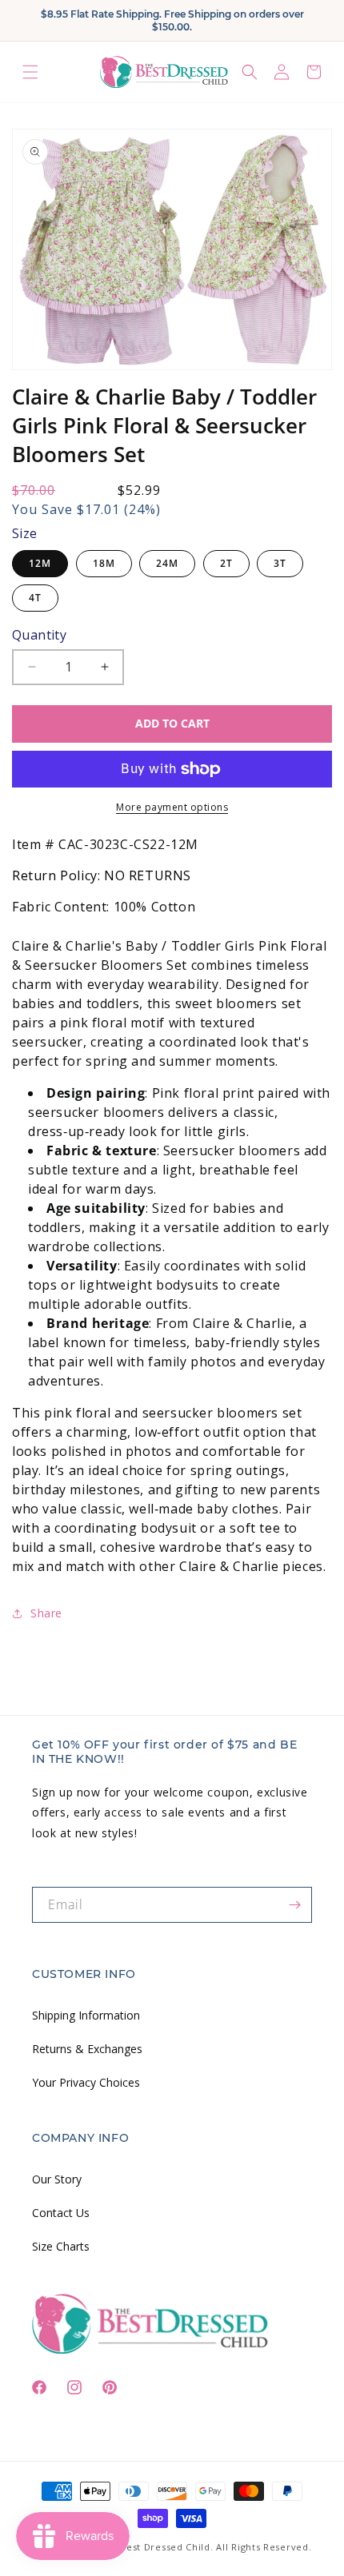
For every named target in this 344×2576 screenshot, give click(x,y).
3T (280, 563)
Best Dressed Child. (166, 2547)
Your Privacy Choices (86, 2082)
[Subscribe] (294, 1905)
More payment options (172, 807)
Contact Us (61, 2213)
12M (40, 563)
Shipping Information (86, 2015)
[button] (30, 72)
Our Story (57, 2179)
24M (167, 563)
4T (35, 598)
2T (226, 563)
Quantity (39, 635)
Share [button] (46, 1613)
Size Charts (61, 2246)
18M (104, 563)
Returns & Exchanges (87, 2049)
